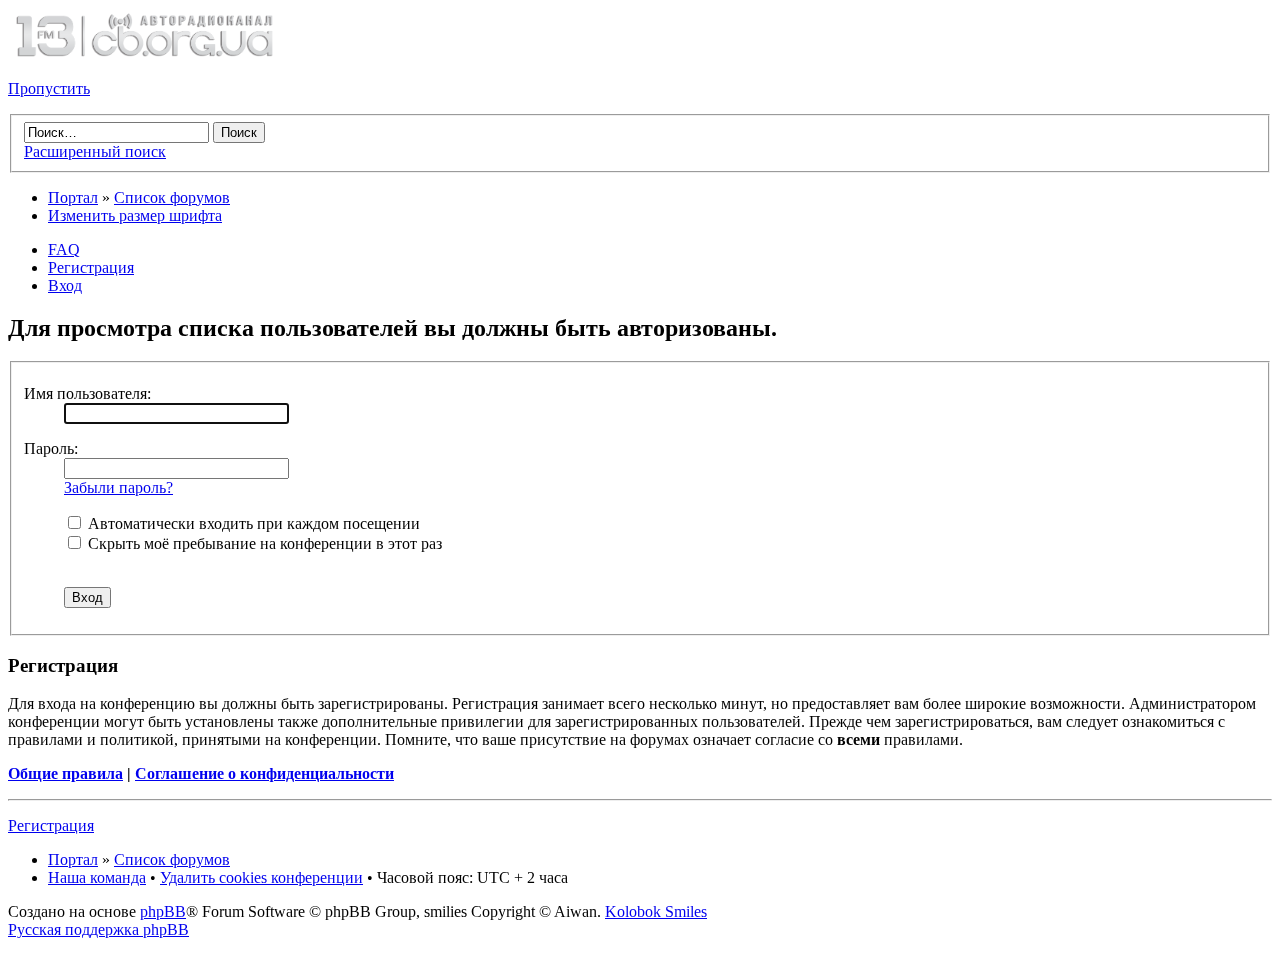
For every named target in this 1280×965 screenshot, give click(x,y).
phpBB (163, 911)
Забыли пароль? (118, 487)
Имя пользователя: (87, 393)
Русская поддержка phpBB (98, 929)
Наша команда (97, 877)
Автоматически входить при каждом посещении (252, 523)
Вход (65, 285)
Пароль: (51, 448)
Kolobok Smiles (656, 911)
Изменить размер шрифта (135, 215)
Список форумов (172, 197)
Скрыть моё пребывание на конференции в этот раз (263, 543)
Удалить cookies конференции (261, 877)
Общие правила (65, 773)
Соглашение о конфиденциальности (264, 773)
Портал (73, 197)
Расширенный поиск (95, 151)
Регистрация (91, 267)
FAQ (64, 249)
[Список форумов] (144, 54)
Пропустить (49, 88)
